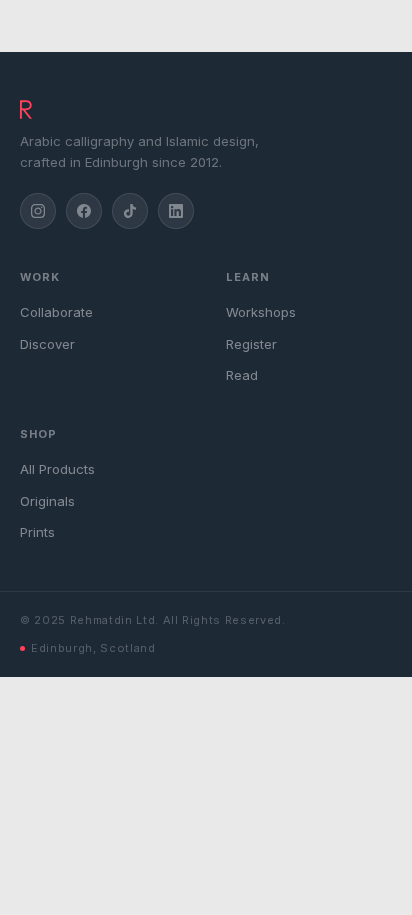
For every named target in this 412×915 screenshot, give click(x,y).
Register (251, 344)
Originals (47, 501)
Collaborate (56, 312)
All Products (57, 469)
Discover (47, 344)
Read (242, 375)
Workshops (261, 312)
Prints (37, 532)
